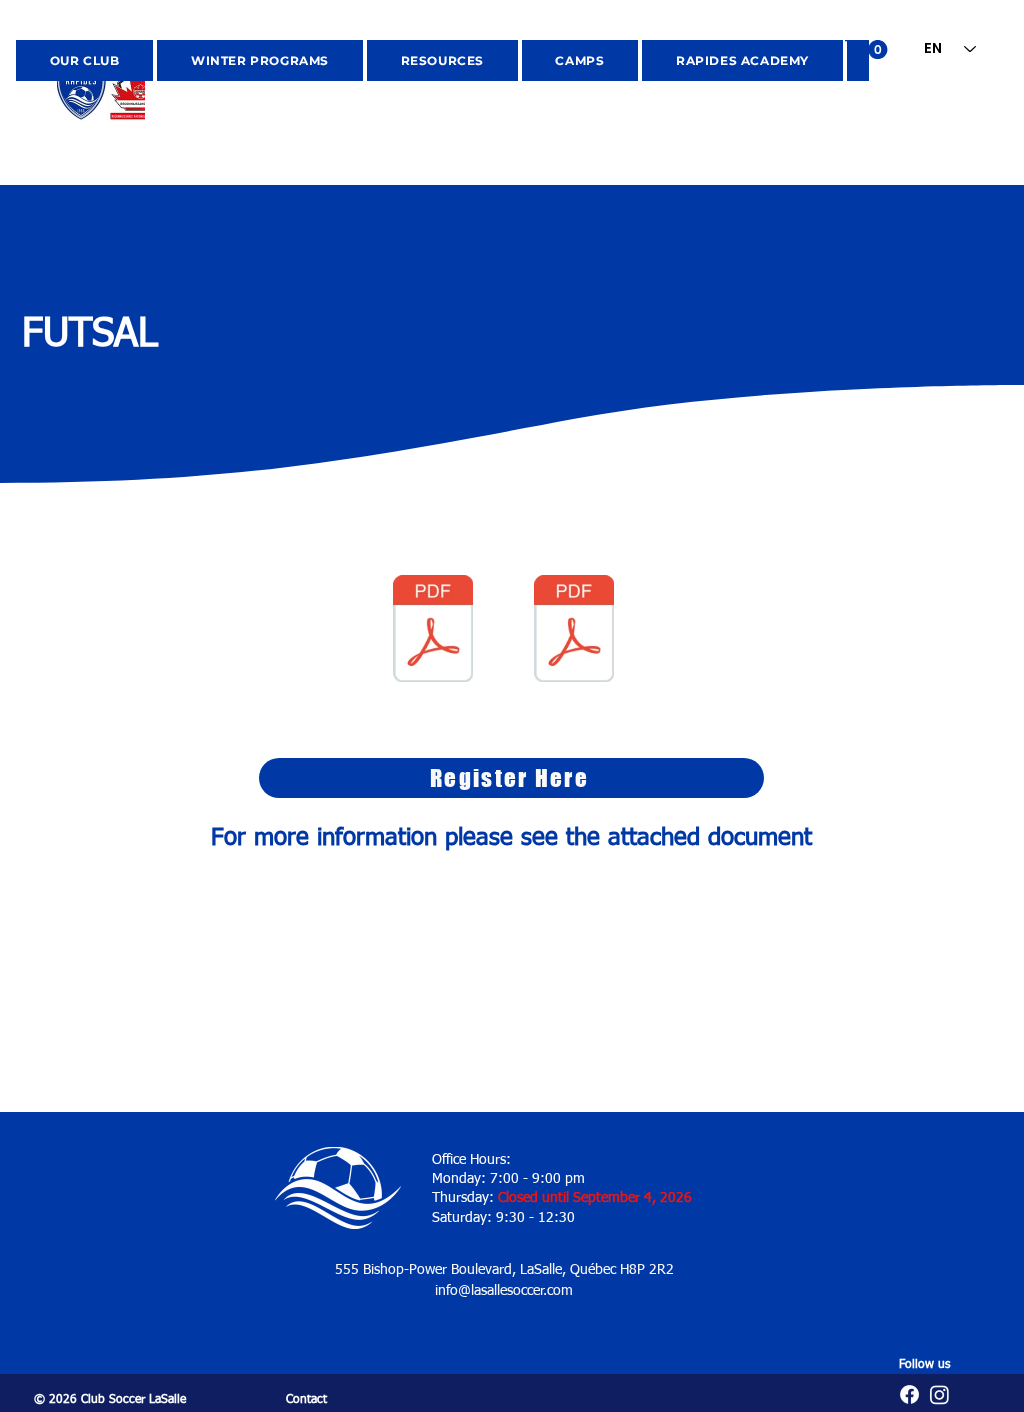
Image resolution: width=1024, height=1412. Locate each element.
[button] (868, 49)
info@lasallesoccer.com (504, 1291)
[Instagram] (939, 1394)
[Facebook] (909, 1394)
